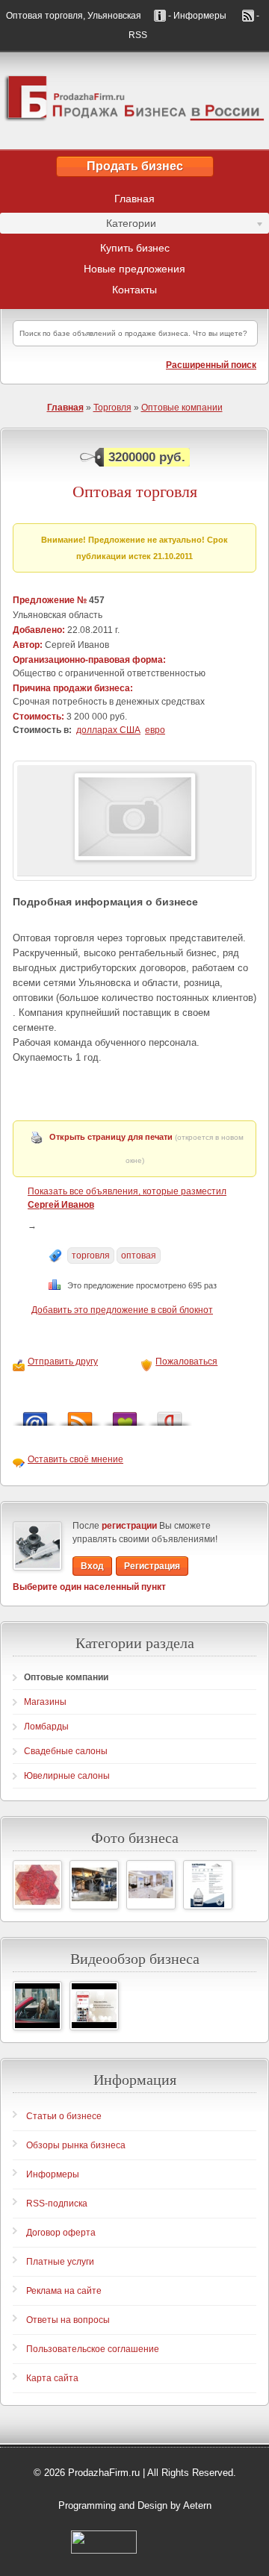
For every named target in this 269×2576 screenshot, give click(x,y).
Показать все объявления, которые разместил (127, 1198)
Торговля (112, 408)
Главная (134, 199)
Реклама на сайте (64, 2291)
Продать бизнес (135, 166)
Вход (92, 1566)
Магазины (45, 1702)
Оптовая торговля (135, 491)
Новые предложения (134, 269)
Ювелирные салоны (67, 1776)
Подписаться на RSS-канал (80, 1415)
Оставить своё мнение (75, 1459)
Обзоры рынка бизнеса (76, 2145)
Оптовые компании (182, 408)
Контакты (134, 290)
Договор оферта (61, 2233)
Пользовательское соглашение (93, 2349)
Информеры (53, 2174)
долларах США (108, 730)
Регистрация (152, 1566)
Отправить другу (63, 1362)
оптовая (139, 1256)
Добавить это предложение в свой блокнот (122, 1310)
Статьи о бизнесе (64, 2116)
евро (155, 730)
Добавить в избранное (125, 1415)
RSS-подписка (57, 2204)
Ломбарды (46, 1727)
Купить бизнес (135, 248)
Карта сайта (52, 2378)
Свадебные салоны (66, 1751)
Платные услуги (60, 2262)
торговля (91, 1256)
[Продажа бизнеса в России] (134, 101)
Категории (78, 225)
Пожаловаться (186, 1362)
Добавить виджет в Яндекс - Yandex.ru (170, 1415)
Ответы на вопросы (68, 2320)
